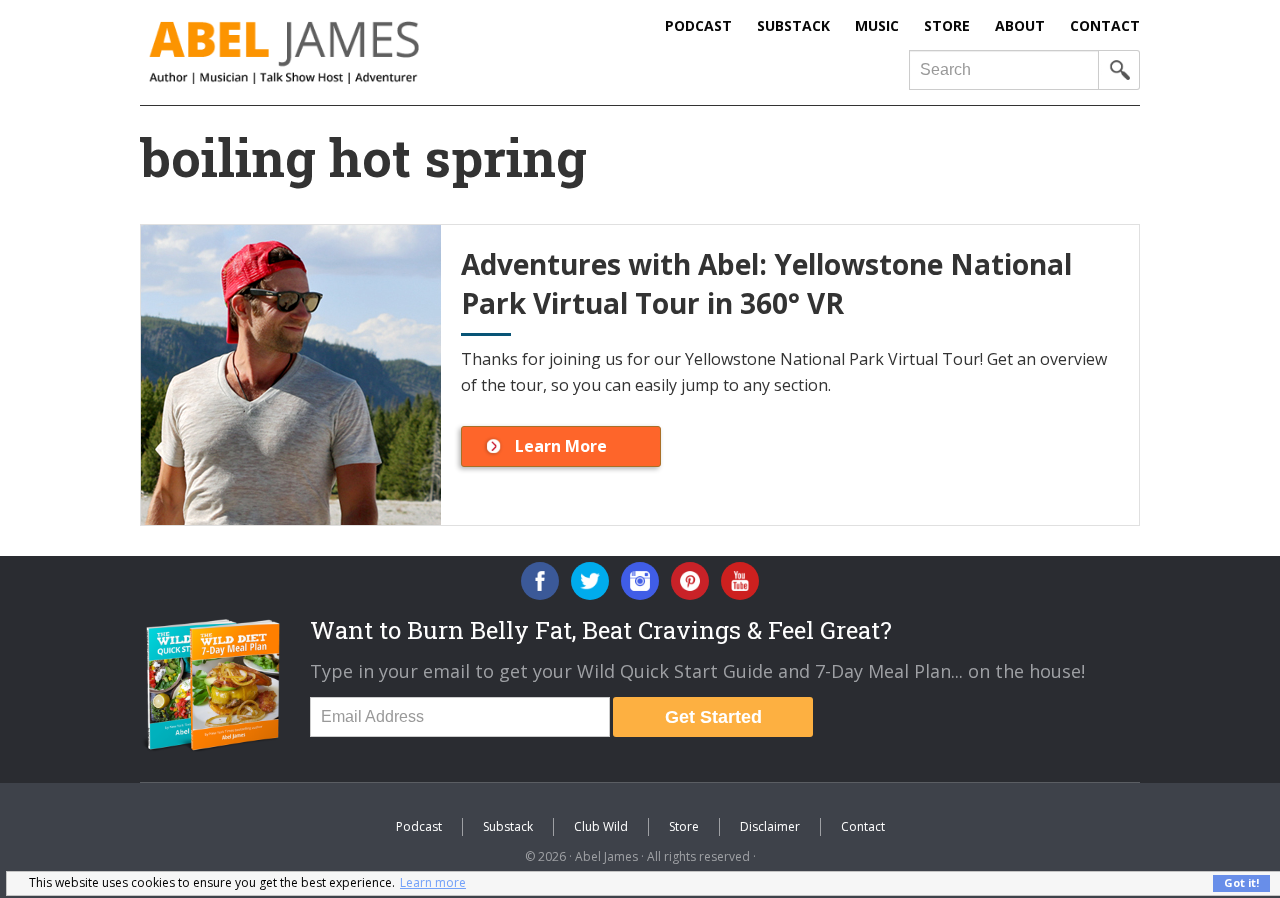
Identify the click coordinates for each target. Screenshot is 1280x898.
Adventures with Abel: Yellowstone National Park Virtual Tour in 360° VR (766, 283)
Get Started (713, 717)
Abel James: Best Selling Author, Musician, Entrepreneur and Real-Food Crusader (325, 52)
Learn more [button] (433, 882)
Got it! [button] (1241, 882)
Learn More (561, 446)
